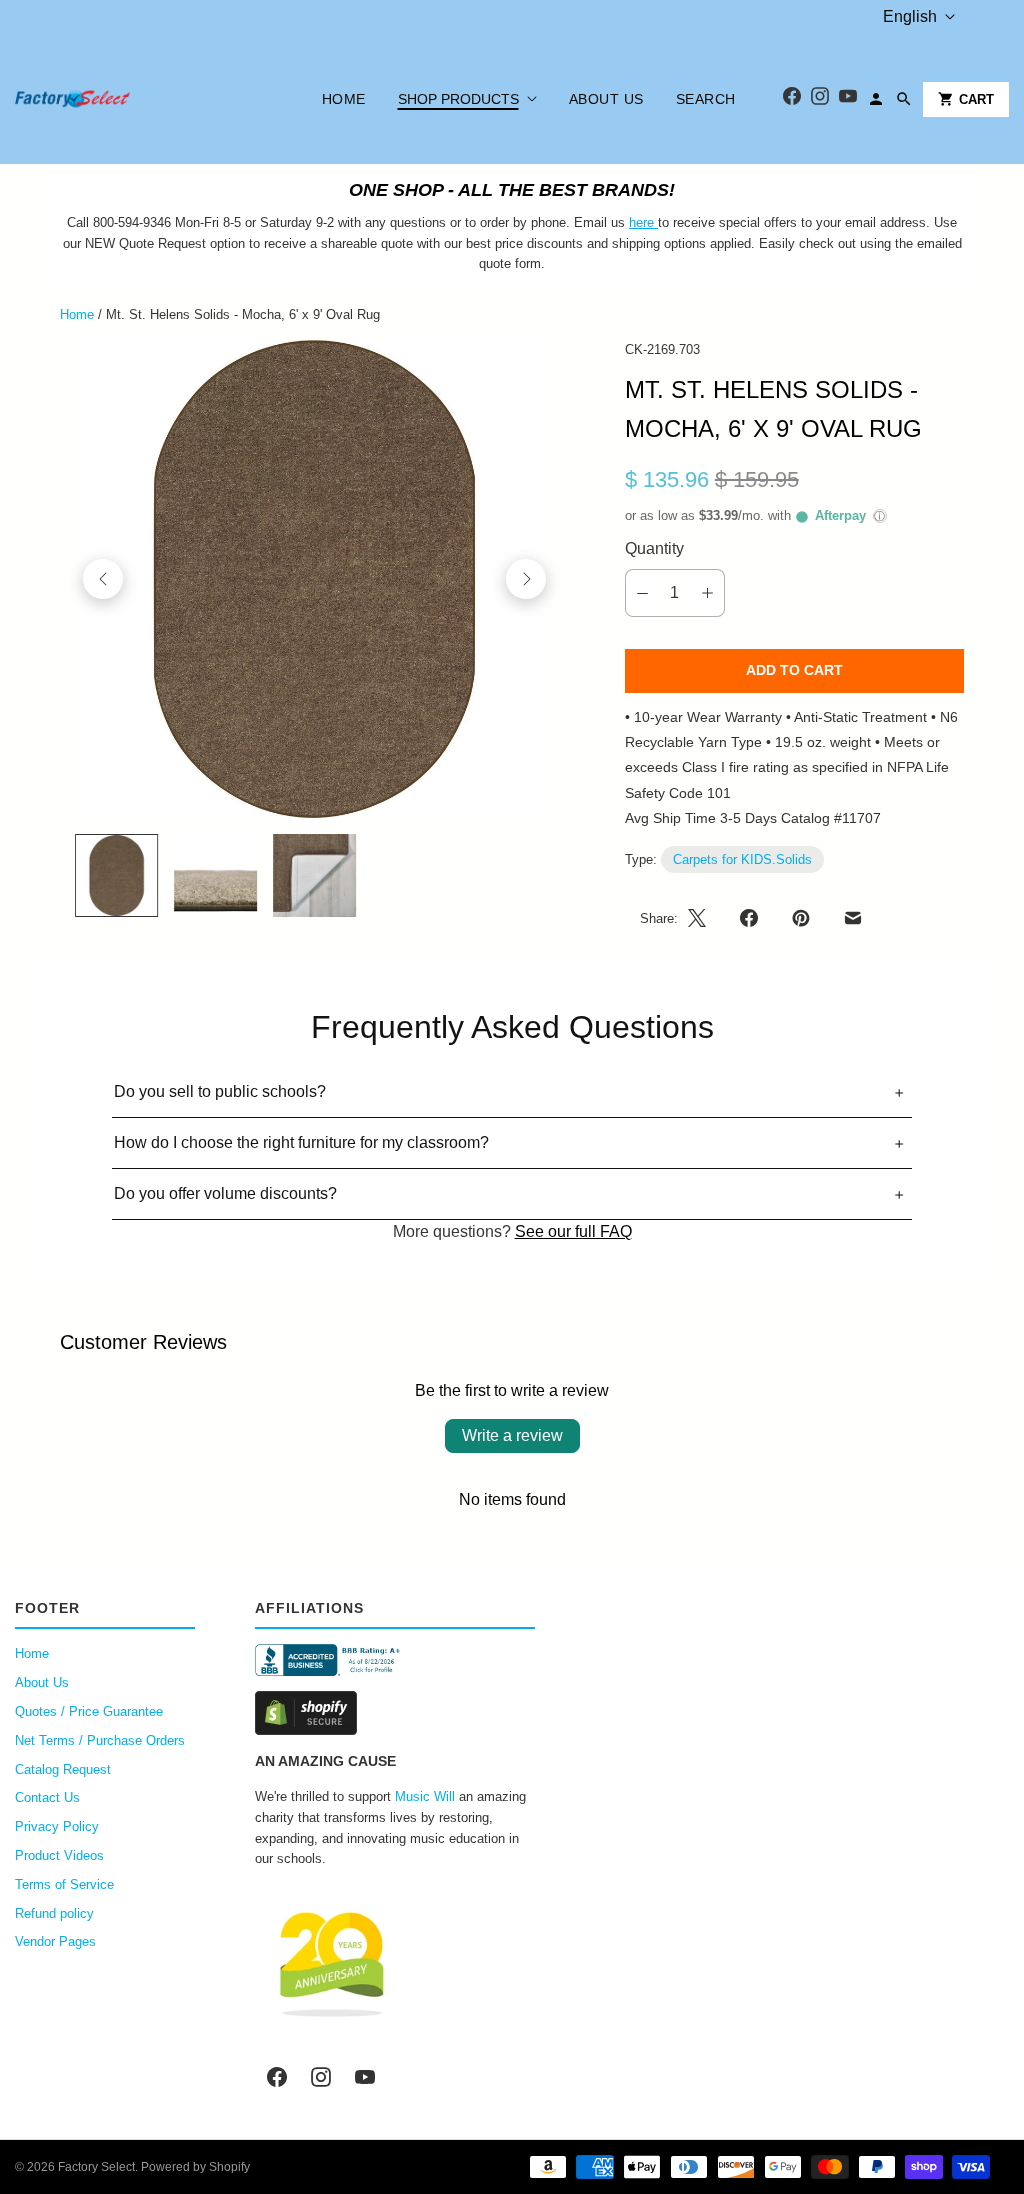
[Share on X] (703, 918)
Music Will (425, 1796)
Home (344, 99)
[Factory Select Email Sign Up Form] (656, 222)
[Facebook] (792, 99)
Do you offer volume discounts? (225, 1193)
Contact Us (47, 1797)
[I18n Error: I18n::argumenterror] (116, 875)
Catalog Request (63, 1769)
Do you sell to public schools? (220, 1091)
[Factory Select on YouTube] (365, 2077)
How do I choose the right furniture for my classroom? (301, 1142)
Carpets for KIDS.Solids (742, 859)
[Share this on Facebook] (749, 918)
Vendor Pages (55, 1941)
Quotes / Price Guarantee (89, 1711)
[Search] (904, 99)
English (910, 16)
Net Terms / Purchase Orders (100, 1740)
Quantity (654, 548)
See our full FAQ (573, 1231)
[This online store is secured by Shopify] (395, 1713)
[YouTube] (848, 99)
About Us (606, 99)
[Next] (526, 579)
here (641, 222)
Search (706, 99)
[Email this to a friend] (853, 918)
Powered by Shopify (195, 2167)
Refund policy (54, 1913)
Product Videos (59, 1855)
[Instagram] (820, 99)
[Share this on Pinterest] (801, 918)
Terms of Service (64, 1884)
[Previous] (103, 579)
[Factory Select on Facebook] (277, 2077)
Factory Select (96, 2167)
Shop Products (458, 99)
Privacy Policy (57, 1826)
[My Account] (876, 99)
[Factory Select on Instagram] (321, 2077)
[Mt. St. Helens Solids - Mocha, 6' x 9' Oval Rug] (314, 579)
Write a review (512, 1435)
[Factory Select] (132, 99)
